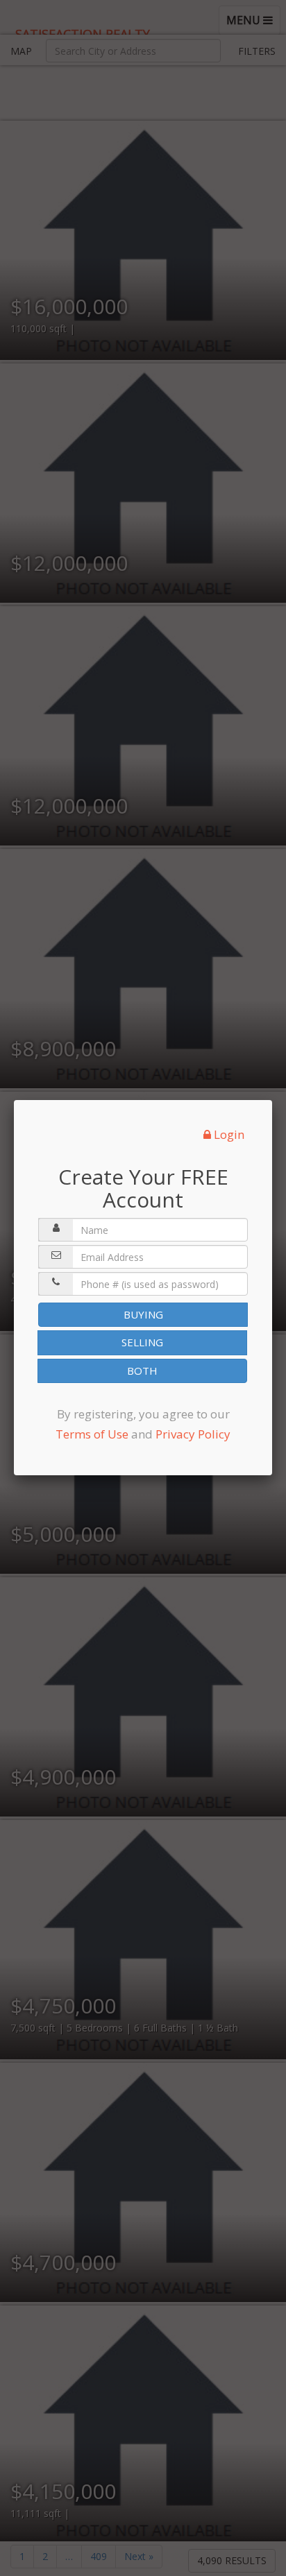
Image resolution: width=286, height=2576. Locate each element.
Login (228, 1134)
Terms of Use (92, 1434)
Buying (143, 1314)
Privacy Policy (193, 1434)
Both (142, 1371)
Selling (142, 1342)
